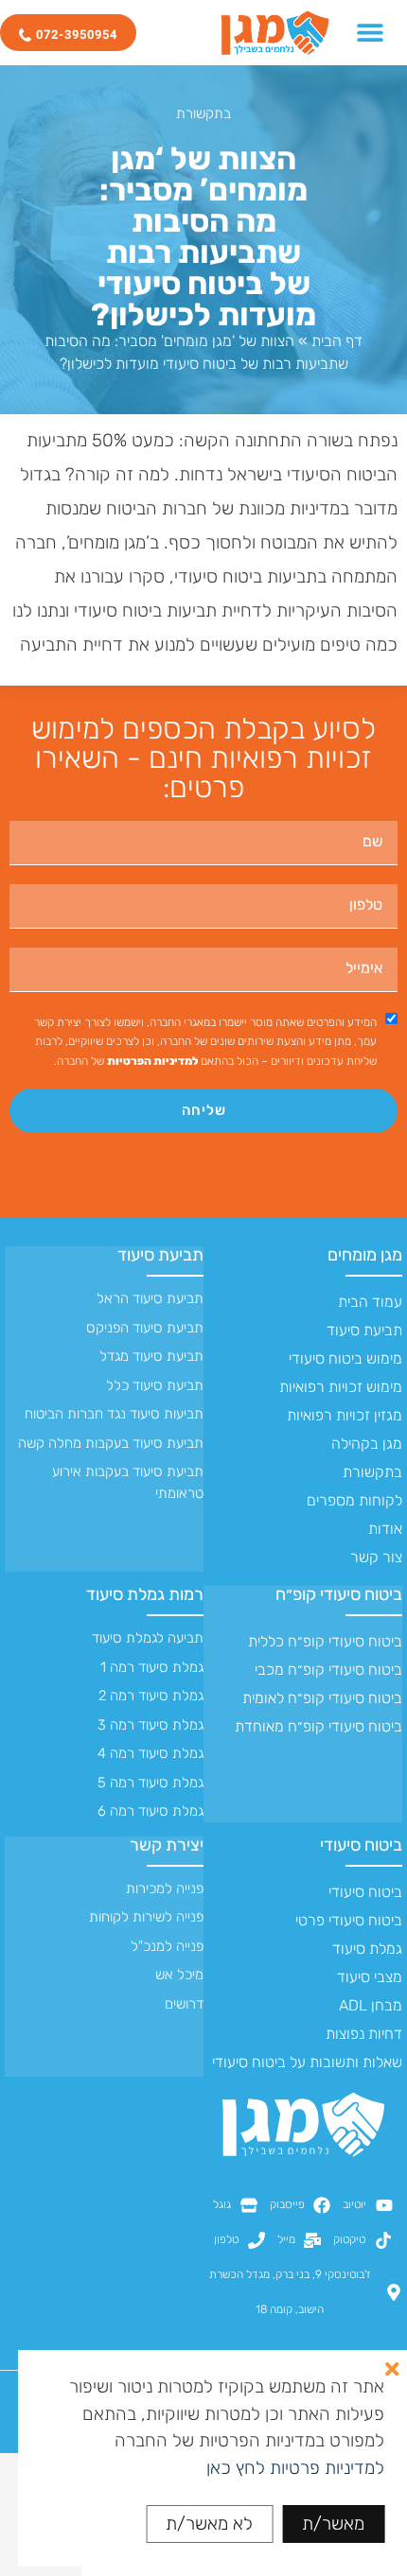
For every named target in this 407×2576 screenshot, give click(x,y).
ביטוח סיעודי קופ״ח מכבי (328, 1670)
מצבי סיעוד (370, 1977)
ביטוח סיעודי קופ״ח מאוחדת (319, 1726)
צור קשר (376, 1557)
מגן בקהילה (367, 1444)
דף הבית (337, 341)
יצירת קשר (167, 1845)
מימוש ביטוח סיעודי (345, 1358)
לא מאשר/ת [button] (209, 2524)
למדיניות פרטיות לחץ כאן (295, 2468)
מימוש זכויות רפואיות (341, 1387)
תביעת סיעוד (364, 1330)
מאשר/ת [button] (333, 2524)
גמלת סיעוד (367, 1949)
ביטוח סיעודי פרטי (349, 1920)
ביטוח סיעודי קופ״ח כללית (325, 1641)
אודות (385, 1529)
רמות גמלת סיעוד (145, 1594)
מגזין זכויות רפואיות (345, 1415)
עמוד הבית (370, 1302)
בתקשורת (203, 113)
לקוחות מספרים (354, 1500)
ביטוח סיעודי (361, 1845)
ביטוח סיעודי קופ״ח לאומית (322, 1698)
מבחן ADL (371, 2005)
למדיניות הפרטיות (152, 1061)
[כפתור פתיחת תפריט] (370, 32)
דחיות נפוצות (364, 2034)
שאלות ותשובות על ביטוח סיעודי (307, 2062)
